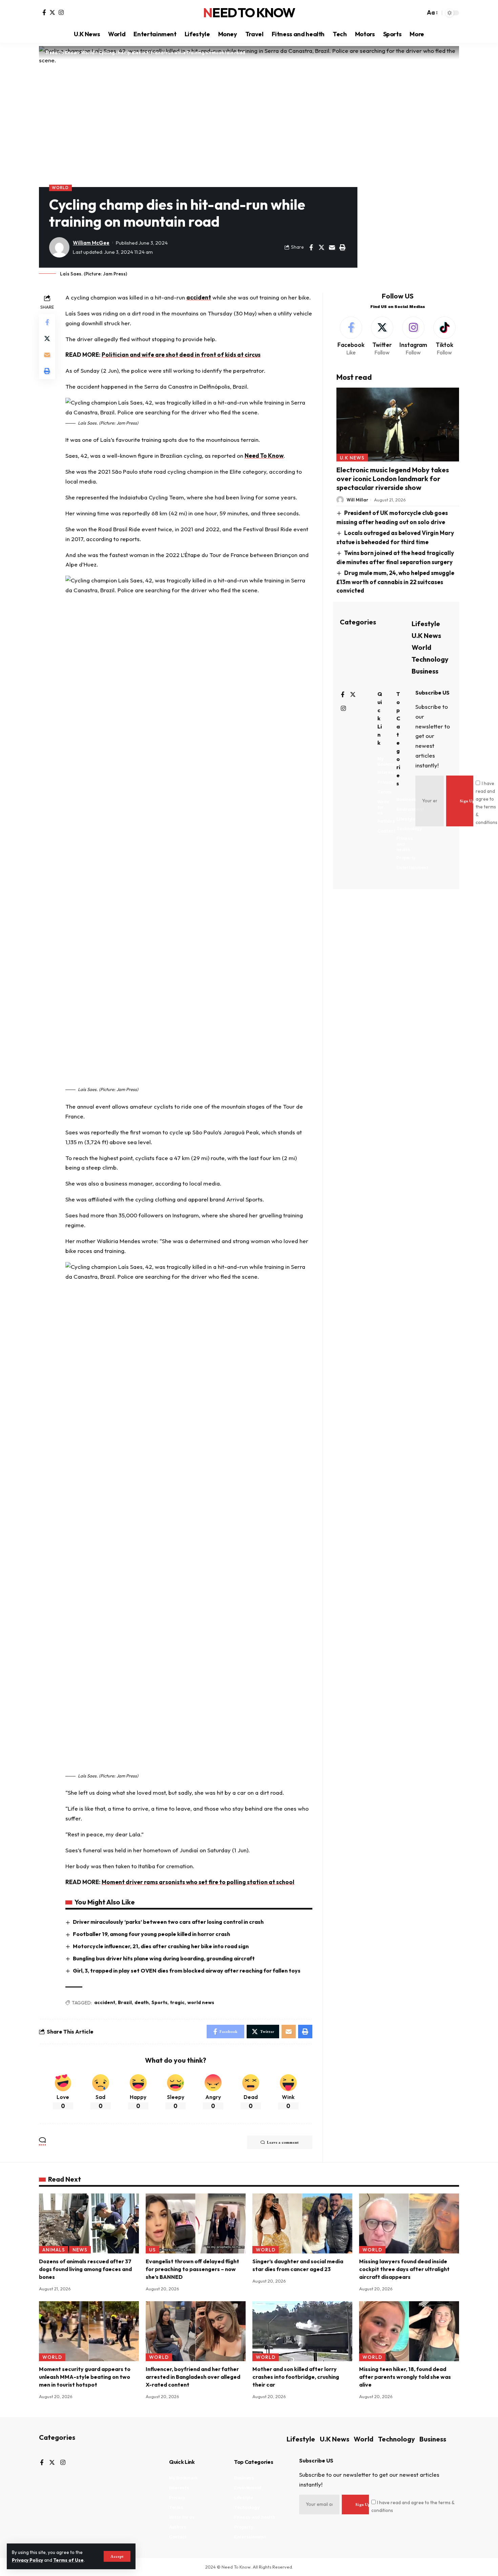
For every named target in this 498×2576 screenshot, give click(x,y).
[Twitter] (52, 12)
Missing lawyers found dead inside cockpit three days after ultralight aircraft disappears (404, 2269)
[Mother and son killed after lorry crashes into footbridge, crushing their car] (302, 2331)
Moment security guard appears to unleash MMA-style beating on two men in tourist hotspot (85, 2377)
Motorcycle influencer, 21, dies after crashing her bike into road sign (161, 1946)
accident (199, 297)
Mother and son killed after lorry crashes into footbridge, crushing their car (296, 2377)
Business (425, 671)
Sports (159, 2002)
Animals (54, 2250)
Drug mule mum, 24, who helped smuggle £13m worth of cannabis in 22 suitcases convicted (396, 582)
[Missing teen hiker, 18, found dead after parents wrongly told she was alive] (409, 2331)
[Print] (343, 247)
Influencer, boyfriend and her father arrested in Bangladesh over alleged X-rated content (193, 2377)
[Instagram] (61, 12)
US (152, 2250)
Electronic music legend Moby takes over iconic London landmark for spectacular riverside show (393, 479)
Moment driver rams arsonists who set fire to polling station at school (198, 1882)
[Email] (332, 247)
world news (201, 2002)
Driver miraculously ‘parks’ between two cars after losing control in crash (168, 1922)
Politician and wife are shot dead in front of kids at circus (181, 355)
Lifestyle (426, 624)
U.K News (352, 458)
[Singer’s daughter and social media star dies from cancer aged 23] (302, 2223)
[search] (418, 13)
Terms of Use (68, 2560)
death (142, 2002)
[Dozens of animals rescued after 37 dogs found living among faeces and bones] (89, 2223)
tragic (177, 2002)
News (80, 2250)
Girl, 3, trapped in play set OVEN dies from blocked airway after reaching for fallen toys (187, 1971)
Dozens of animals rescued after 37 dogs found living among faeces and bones (85, 2269)
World (60, 188)
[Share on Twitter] (321, 247)
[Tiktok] (444, 337)
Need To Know (249, 13)
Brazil (125, 2002)
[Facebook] (44, 12)
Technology (430, 659)
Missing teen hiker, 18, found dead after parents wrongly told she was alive (405, 2377)
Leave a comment (283, 2142)
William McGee (91, 243)
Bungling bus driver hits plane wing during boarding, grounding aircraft (164, 1958)
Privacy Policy (27, 2560)
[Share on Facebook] (311, 247)
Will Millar (357, 500)
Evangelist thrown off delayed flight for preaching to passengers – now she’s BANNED (192, 2269)
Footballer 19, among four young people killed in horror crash (151, 1934)
